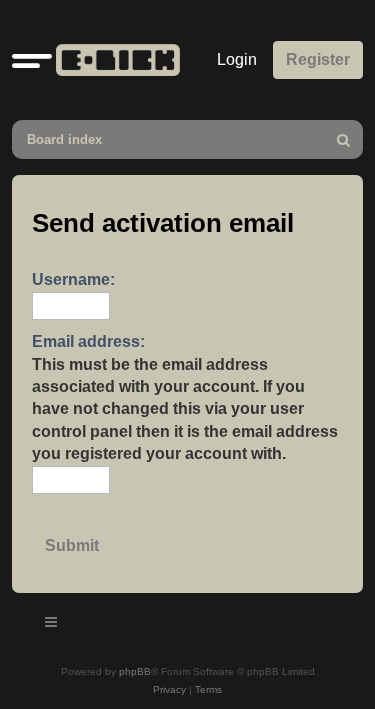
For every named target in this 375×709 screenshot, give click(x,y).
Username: (73, 279)
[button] (32, 60)
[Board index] (114, 60)
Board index (64, 139)
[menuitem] (344, 139)
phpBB (135, 671)
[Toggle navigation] (52, 625)
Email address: (88, 341)
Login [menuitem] (237, 59)
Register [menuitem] (318, 59)
